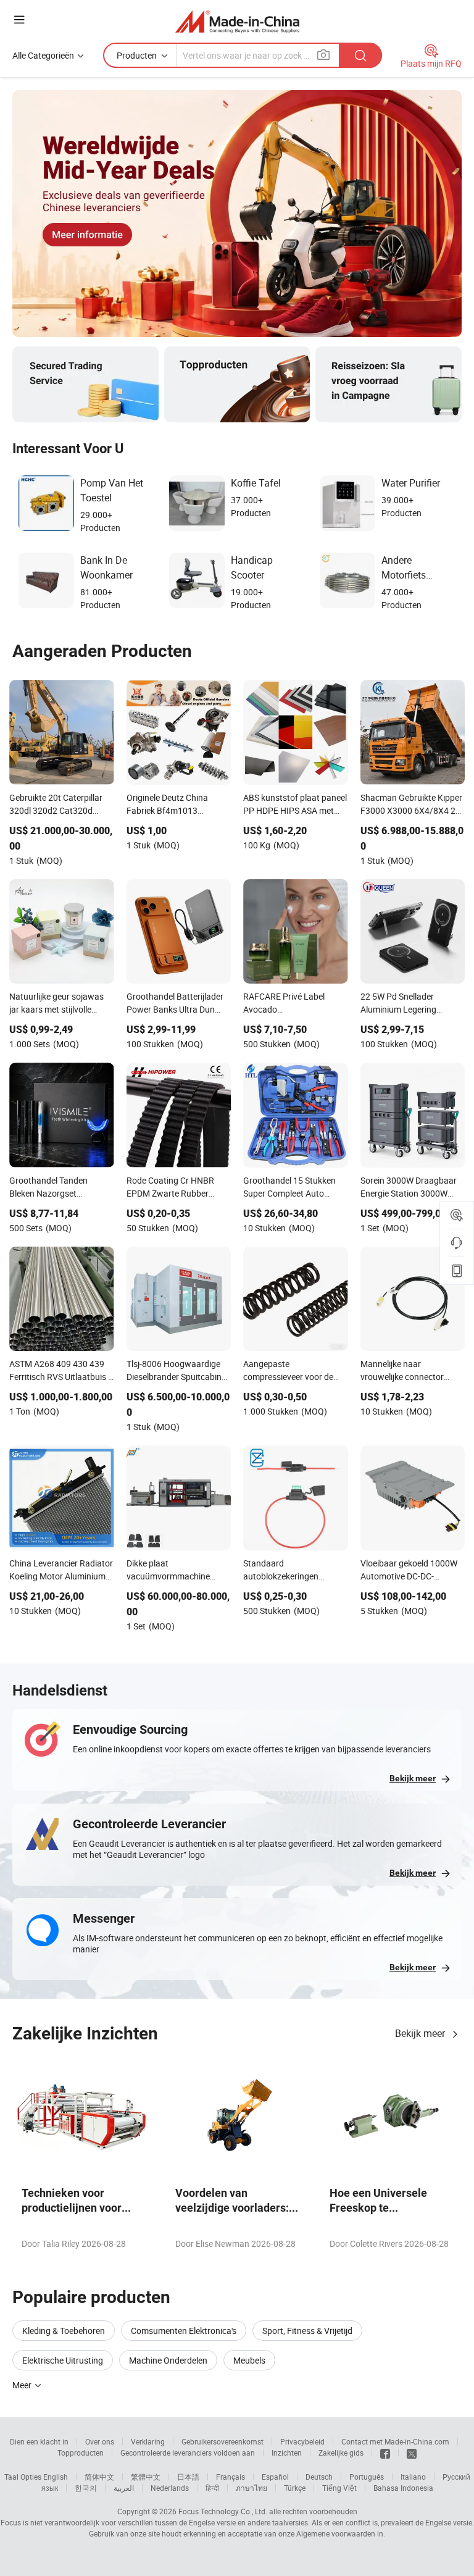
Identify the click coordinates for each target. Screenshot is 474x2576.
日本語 (188, 2477)
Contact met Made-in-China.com (395, 2441)
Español (275, 2477)
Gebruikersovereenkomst (222, 2441)
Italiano (413, 2477)
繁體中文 (146, 2477)
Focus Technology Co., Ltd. (223, 2511)
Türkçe (295, 2488)
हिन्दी (212, 2488)
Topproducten (81, 2453)
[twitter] (412, 2453)
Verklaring (148, 2441)
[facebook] (385, 2453)
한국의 (86, 2488)
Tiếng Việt (339, 2488)
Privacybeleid (302, 2441)
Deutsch (319, 2477)
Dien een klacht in (39, 2441)
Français (231, 2477)
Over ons (100, 2441)
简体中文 (99, 2477)
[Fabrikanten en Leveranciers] (237, 21)
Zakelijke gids (341, 2453)
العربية (124, 2488)
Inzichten (287, 2453)
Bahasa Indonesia (403, 2488)
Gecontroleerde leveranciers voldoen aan (188, 2453)
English (56, 2477)
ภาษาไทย (252, 2488)
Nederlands (170, 2488)
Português (367, 2477)
